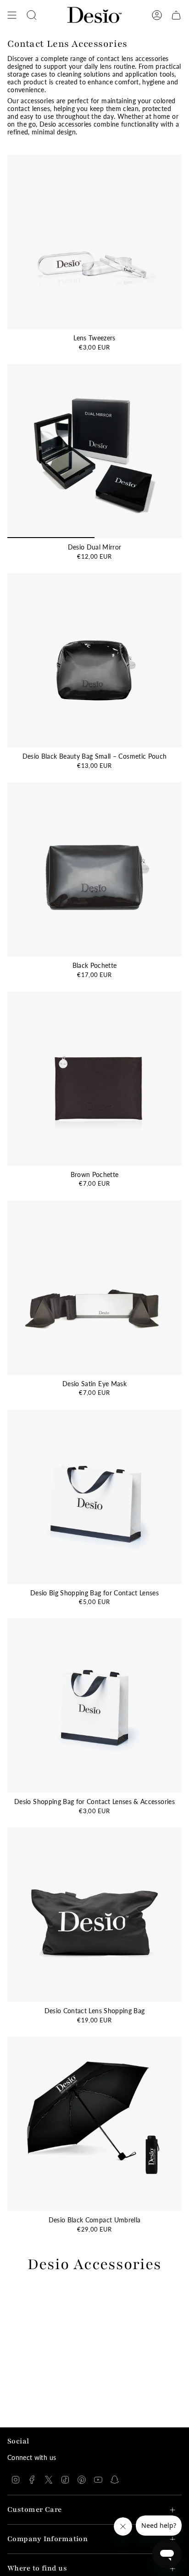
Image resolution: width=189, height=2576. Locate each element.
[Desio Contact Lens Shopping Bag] (94, 1915)
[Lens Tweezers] (94, 242)
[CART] (176, 15)
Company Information (47, 2539)
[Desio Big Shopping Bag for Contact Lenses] (94, 1497)
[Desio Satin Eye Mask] (94, 1288)
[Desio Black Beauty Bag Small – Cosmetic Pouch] (94, 660)
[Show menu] (12, 15)
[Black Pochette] (94, 869)
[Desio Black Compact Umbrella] (94, 2124)
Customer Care (35, 2510)
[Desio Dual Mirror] (94, 451)
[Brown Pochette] (94, 1078)
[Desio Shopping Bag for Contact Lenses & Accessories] (94, 1705)
